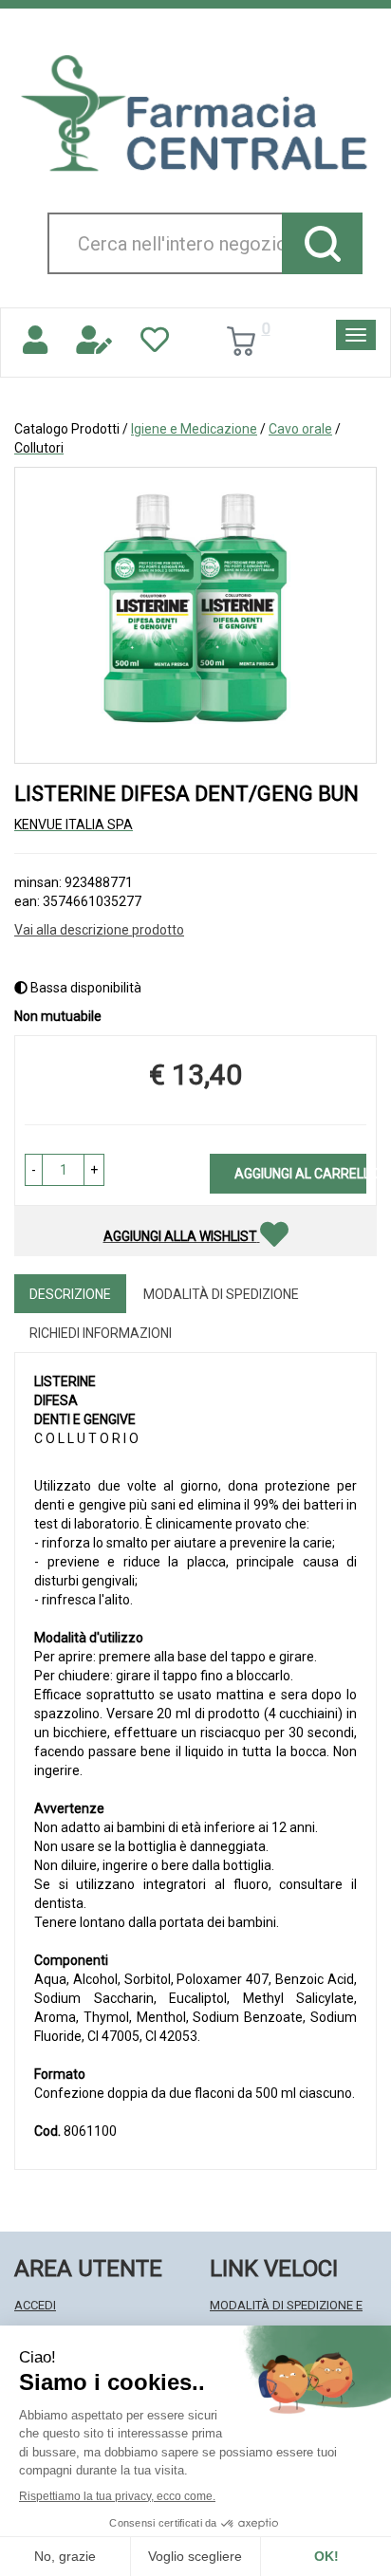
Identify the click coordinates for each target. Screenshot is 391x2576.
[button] (34, 1170)
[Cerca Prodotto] (322, 243)
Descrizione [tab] (70, 1294)
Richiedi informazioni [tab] (101, 1333)
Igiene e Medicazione (194, 429)
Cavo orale (300, 429)
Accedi (35, 2305)
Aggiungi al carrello (300, 1174)
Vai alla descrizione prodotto (99, 930)
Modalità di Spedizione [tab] (221, 1294)
